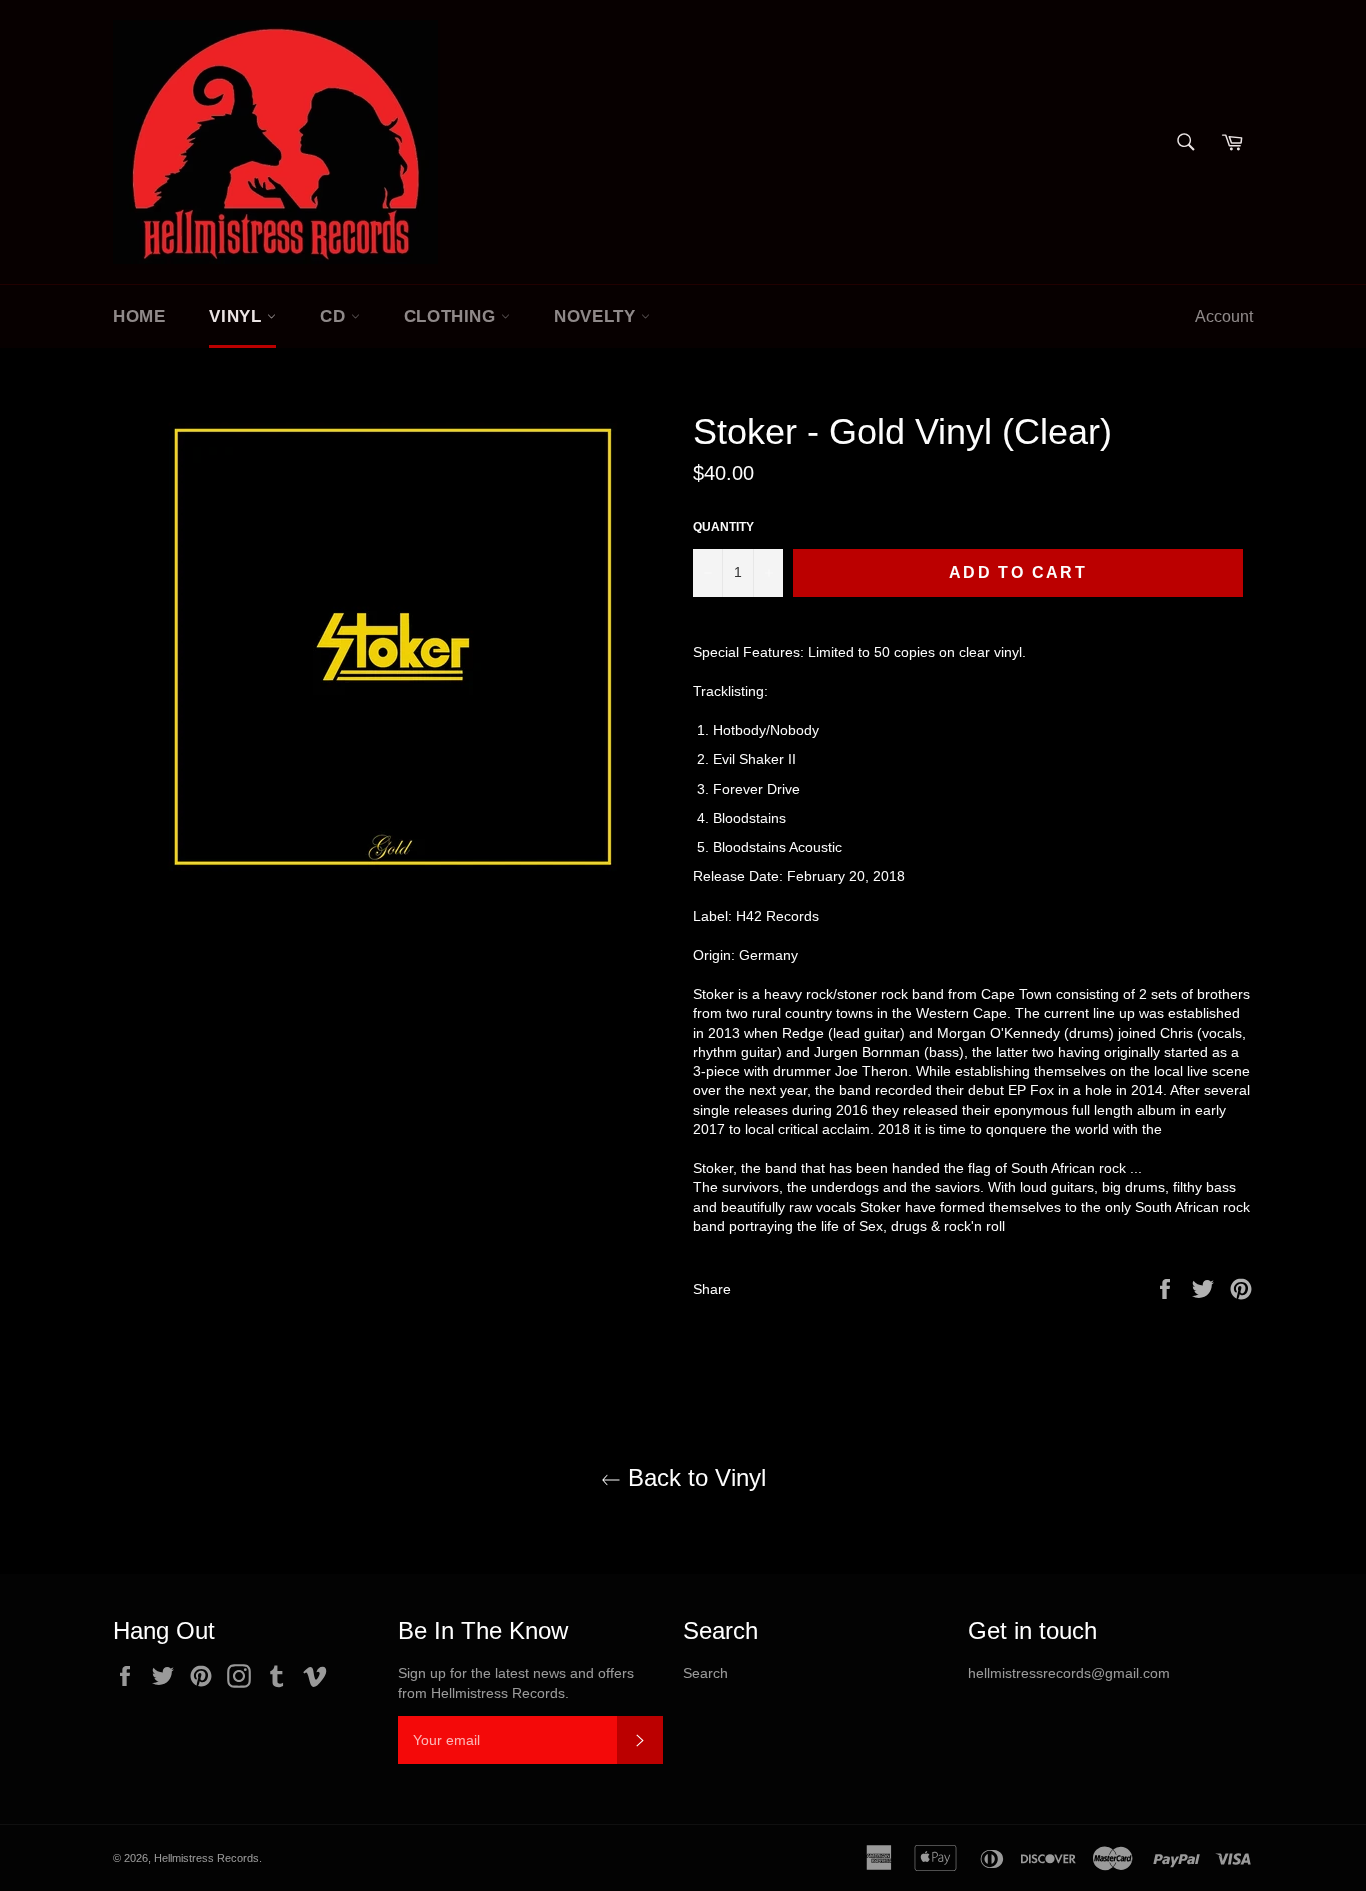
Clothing (452, 316)
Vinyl (238, 316)
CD (335, 316)
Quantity (723, 527)
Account (1224, 316)
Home (139, 316)
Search (705, 1673)
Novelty (597, 316)
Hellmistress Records (206, 1858)
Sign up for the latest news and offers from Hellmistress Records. (516, 1682)
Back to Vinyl (693, 1477)
